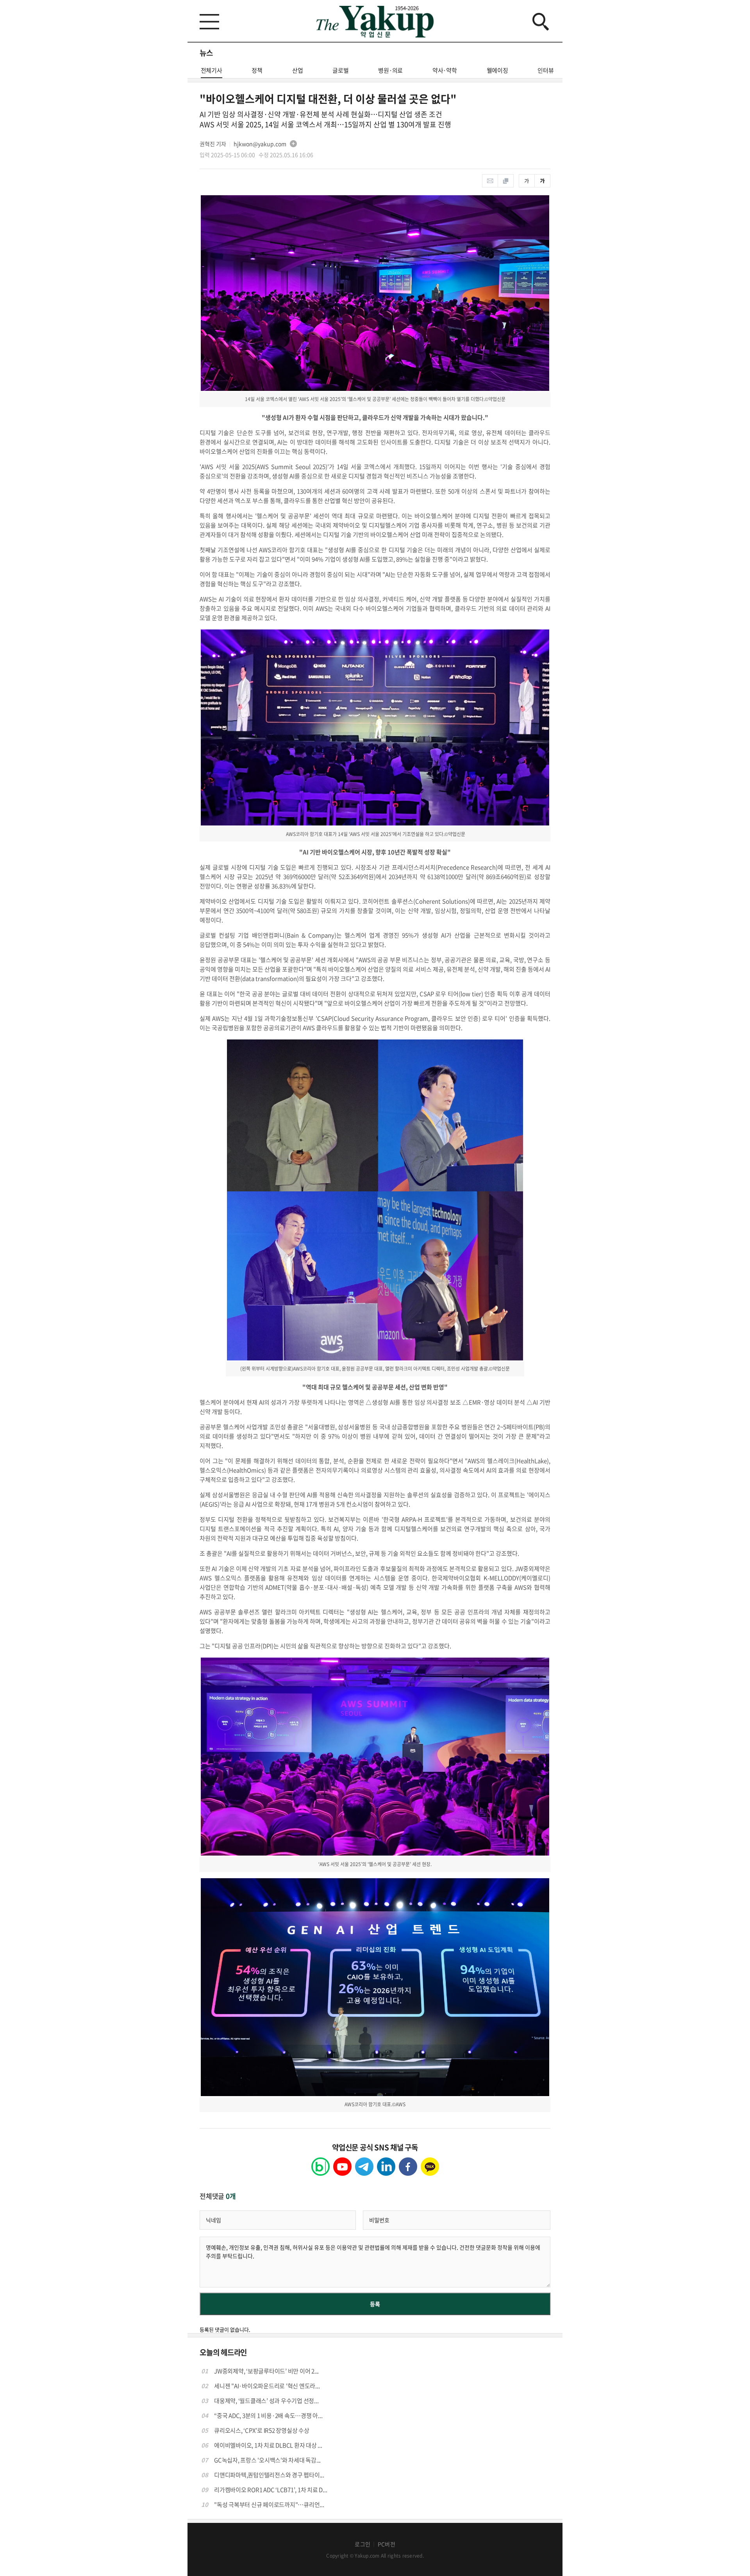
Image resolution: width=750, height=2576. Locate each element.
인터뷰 (546, 70)
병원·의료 (390, 70)
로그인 (362, 2544)
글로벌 (340, 70)
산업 (298, 70)
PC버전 (387, 2544)
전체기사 (212, 70)
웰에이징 (497, 70)
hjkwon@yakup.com (260, 144)
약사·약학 (445, 70)
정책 (257, 70)
